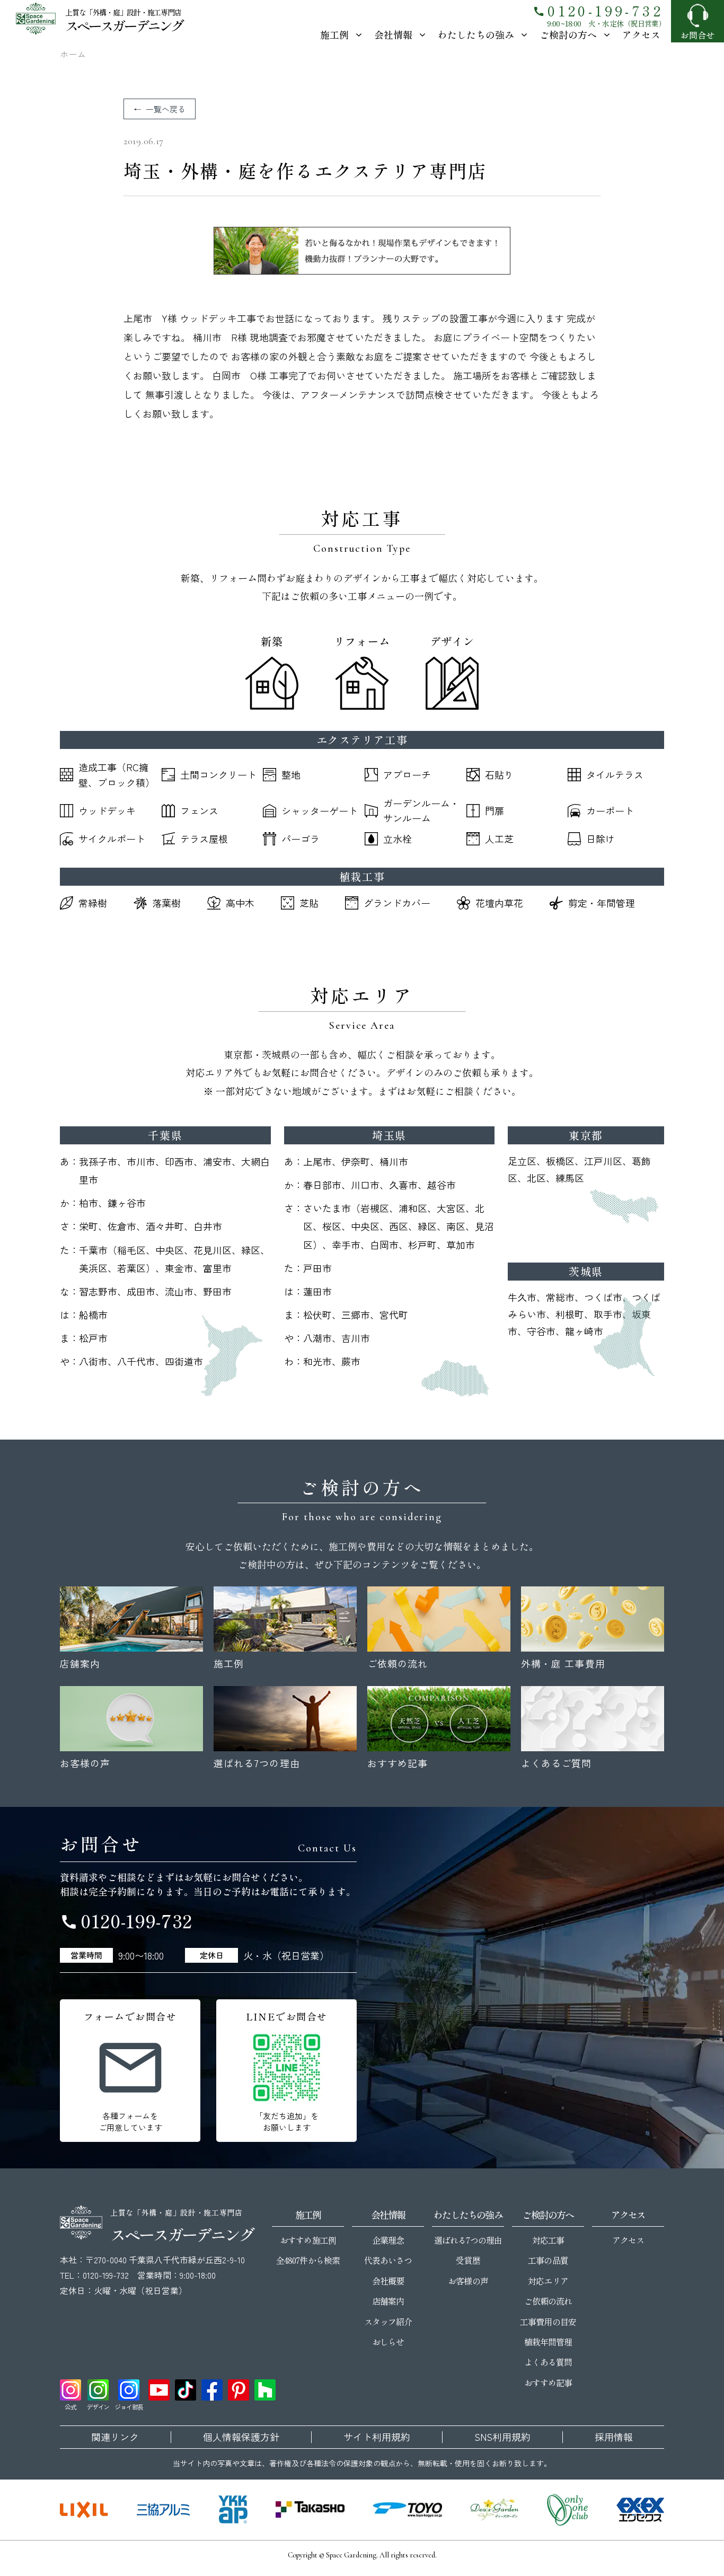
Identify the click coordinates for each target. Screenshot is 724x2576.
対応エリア (548, 2281)
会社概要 (388, 2281)
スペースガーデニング (124, 25)
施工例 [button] (334, 34)
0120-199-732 (598, 10)
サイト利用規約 (377, 2437)
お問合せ (697, 35)
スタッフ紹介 (388, 2322)
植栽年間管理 (548, 2342)
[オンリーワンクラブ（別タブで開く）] (568, 2510)
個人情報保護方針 (241, 2437)
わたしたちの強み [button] (476, 34)
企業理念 (388, 2240)
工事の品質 (548, 2260)
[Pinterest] (239, 2390)
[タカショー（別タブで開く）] (310, 2510)
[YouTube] (159, 2390)
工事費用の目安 (548, 2322)
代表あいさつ (388, 2260)
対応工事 (548, 2240)
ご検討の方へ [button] (568, 34)
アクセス (641, 34)
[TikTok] (186, 2390)
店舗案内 (388, 2301)
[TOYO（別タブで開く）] (408, 2510)
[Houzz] (265, 2390)
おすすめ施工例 (308, 2240)
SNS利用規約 (502, 2437)
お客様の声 (468, 2281)
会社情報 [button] (393, 34)
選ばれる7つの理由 (468, 2240)
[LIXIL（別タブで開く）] (84, 2510)
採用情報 (614, 2437)
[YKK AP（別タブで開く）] (233, 2510)
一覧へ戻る (166, 109)
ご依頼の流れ (548, 2301)
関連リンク (115, 2437)
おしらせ (388, 2342)
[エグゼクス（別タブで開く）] (640, 2510)
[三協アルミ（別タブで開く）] (163, 2510)
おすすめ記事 (548, 2383)
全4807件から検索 (308, 2260)
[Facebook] (212, 2390)
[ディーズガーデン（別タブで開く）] (495, 2510)
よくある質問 (548, 2362)
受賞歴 (468, 2260)
